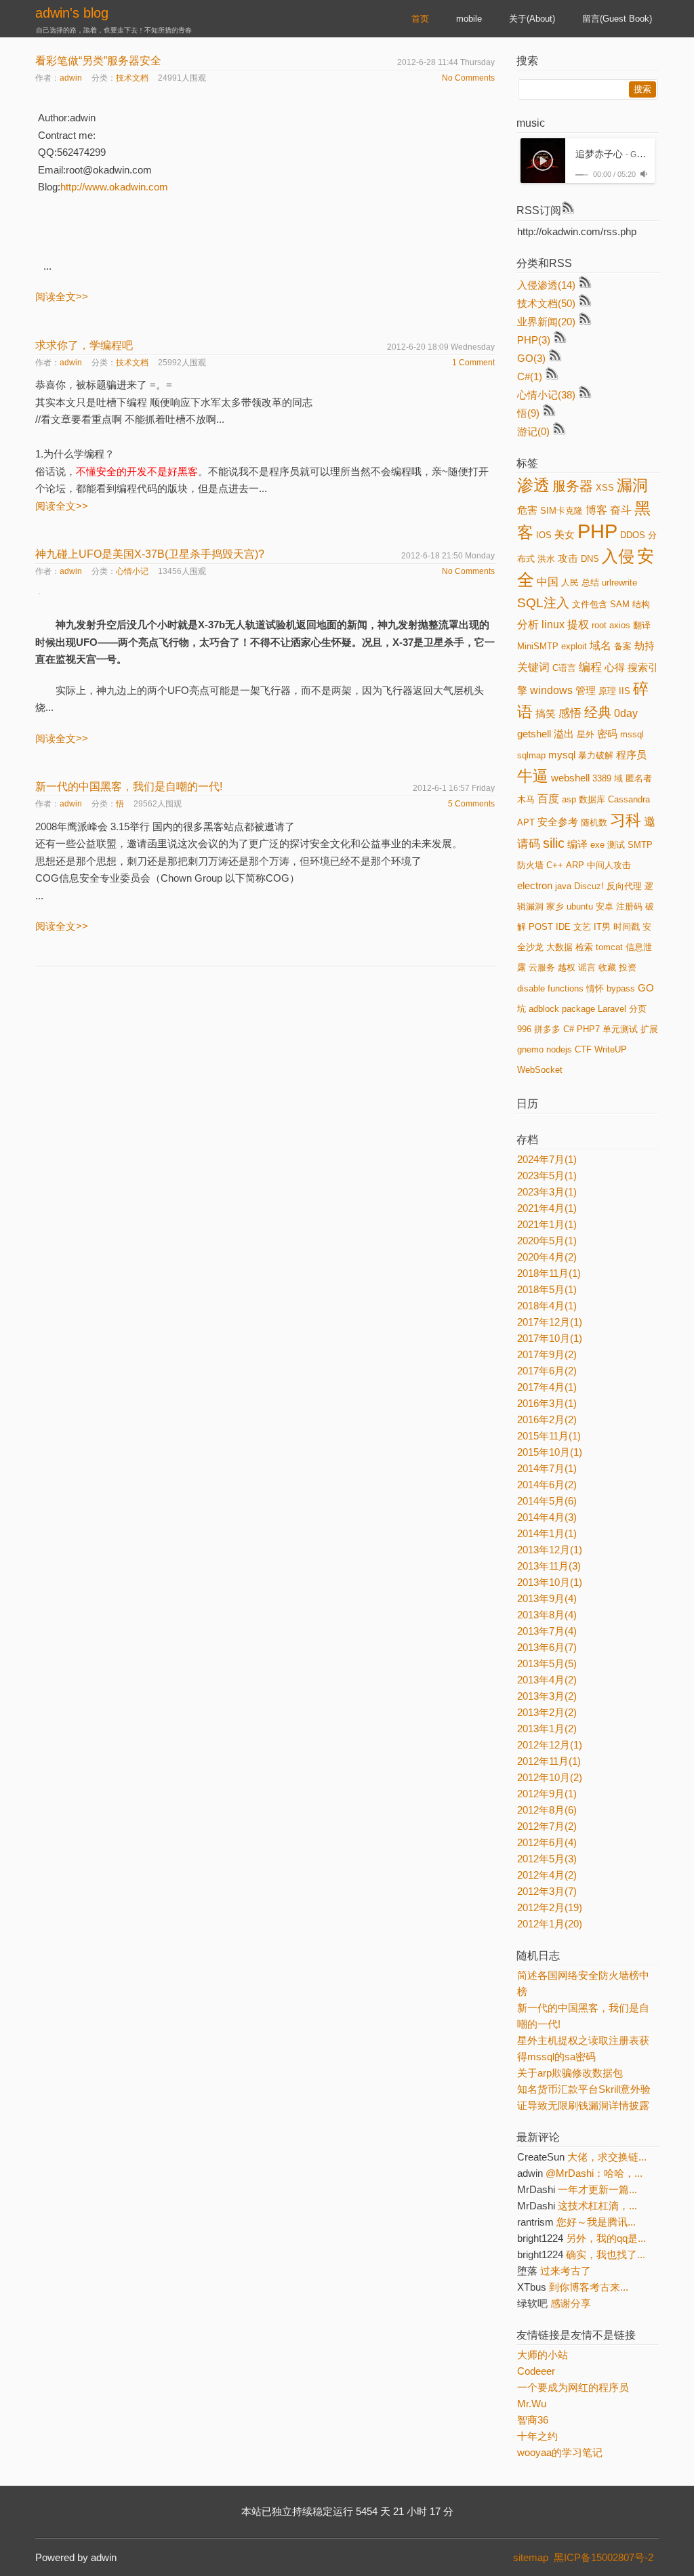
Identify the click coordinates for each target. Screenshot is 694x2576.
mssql (632, 734)
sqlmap (531, 755)
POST (541, 927)
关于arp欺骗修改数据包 (570, 2073)
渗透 (533, 485)
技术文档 (132, 78)
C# (569, 1029)
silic (554, 843)
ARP (575, 865)
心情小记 (132, 571)
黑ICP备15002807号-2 (606, 2557)
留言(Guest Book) (617, 19)
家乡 (555, 906)
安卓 (605, 906)
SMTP (640, 845)
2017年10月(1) (550, 1338)
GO (646, 988)
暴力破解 (596, 755)
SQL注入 (543, 603)
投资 (628, 967)
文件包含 (590, 604)
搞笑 (546, 714)
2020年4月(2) (547, 1257)
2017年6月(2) (547, 1371)
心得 (615, 668)
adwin (71, 78)
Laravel (612, 1009)
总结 (590, 582)
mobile (469, 19)
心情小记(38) (546, 395)
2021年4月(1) (547, 1208)
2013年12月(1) (550, 1550)
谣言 (587, 967)
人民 (570, 582)
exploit (574, 646)
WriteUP (611, 1049)
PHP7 (588, 1029)
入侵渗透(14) (546, 285)
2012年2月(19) (550, 1907)
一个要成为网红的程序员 (573, 2387)
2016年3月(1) (547, 1403)
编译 (577, 844)
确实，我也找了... (606, 2254)
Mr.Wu (532, 2404)
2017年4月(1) (547, 1387)
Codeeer (536, 2371)
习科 (626, 820)
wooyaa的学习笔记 (560, 2452)
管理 (586, 691)
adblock (544, 1009)
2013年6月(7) (547, 1647)
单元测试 (620, 1029)
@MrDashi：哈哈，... (594, 2173)
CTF (583, 1049)
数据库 (592, 799)
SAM (620, 604)
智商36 (533, 2420)
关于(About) (532, 19)
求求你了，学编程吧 (84, 345)
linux (553, 625)
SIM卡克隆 (562, 511)
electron (535, 886)
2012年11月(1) (549, 1761)
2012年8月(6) (547, 1810)
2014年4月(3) (547, 1517)
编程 (590, 667)
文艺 (582, 927)
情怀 (595, 988)
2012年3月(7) (547, 1891)
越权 (567, 967)
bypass (621, 988)
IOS (544, 535)
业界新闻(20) (546, 322)
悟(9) (528, 413)
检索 (584, 947)
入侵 (618, 556)
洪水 (546, 559)
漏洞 (632, 485)
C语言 (564, 668)
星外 (586, 734)
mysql (562, 755)
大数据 (559, 947)
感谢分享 (571, 2303)
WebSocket (540, 1070)
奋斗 (621, 510)
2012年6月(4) (547, 1842)
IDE (563, 927)
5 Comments (471, 804)
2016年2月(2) (547, 1419)
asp (569, 799)
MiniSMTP (538, 646)
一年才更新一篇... (597, 2189)
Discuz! (589, 886)
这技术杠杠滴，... (597, 2206)
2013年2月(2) (547, 1712)
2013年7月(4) (547, 1631)
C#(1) (530, 376)
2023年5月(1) (547, 1175)
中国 (548, 582)
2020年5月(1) (547, 1241)
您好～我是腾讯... (596, 2222)
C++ (555, 865)
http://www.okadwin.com (114, 187)
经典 (598, 712)
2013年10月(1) (550, 1582)
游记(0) (533, 431)
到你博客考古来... (589, 2287)
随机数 (594, 822)
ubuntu (580, 906)
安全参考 (558, 822)
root (599, 625)
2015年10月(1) (550, 1452)
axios (620, 625)
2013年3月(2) (547, 1696)
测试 (616, 845)
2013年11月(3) (549, 1566)
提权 (578, 625)
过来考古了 (566, 2271)
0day (626, 713)
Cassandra (629, 799)
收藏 (607, 967)
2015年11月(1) (549, 1436)
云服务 (542, 967)
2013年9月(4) (547, 1598)
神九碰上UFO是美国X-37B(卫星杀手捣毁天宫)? (150, 554)
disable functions (550, 988)
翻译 (642, 625)
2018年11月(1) (549, 1273)
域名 (600, 646)
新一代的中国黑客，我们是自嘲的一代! (129, 786)
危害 (527, 510)
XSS (605, 488)
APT (526, 822)
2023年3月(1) (547, 1192)
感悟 (570, 713)
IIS (625, 691)
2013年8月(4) (547, 1615)
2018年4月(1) (547, 1306)
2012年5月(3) (547, 1859)
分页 (638, 1009)
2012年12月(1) (550, 1745)
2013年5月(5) (547, 1663)
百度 (548, 799)
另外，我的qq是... (606, 2238)
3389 (602, 778)
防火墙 (530, 865)
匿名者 (639, 778)
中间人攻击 (609, 865)
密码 (607, 734)
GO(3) (531, 358)
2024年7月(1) (547, 1159)
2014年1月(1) (547, 1533)
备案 (623, 646)
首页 (420, 19)
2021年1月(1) (547, 1224)
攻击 (568, 558)
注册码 (629, 906)
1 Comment (473, 363)
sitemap (531, 2557)
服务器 (573, 486)
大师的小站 (543, 2355)
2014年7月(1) (547, 1468)
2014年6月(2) (547, 1485)
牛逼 (533, 776)
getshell (534, 734)
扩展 (649, 1029)
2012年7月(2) (547, 1826)
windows (551, 690)
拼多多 (547, 1029)
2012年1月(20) (550, 1924)
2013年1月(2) (547, 1729)
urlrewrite (619, 582)
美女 (565, 535)
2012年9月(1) (547, 1794)
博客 (596, 510)
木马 (526, 799)
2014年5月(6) (547, 1501)
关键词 (533, 667)
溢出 (564, 734)
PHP (597, 531)
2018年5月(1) (547, 1289)
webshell (570, 778)
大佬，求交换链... (607, 2157)
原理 (607, 691)
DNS (590, 559)
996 (524, 1029)
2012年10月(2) (550, 1777)
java (563, 886)
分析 (528, 625)
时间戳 (627, 927)
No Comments (468, 78)
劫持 (645, 646)
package (578, 1009)
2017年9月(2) (547, 1354)
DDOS (633, 535)
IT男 (602, 927)
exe (597, 845)
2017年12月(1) (550, 1322)
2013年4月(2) (547, 1680)
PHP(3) (534, 340)
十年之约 (537, 2436)
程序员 (631, 755)
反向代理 (624, 886)
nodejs (559, 1049)
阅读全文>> (62, 297)
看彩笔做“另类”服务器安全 (98, 61)
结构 (641, 604)
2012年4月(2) (547, 1875)
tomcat (609, 947)
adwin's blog (72, 13)
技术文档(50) (546, 303)
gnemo (530, 1049)
